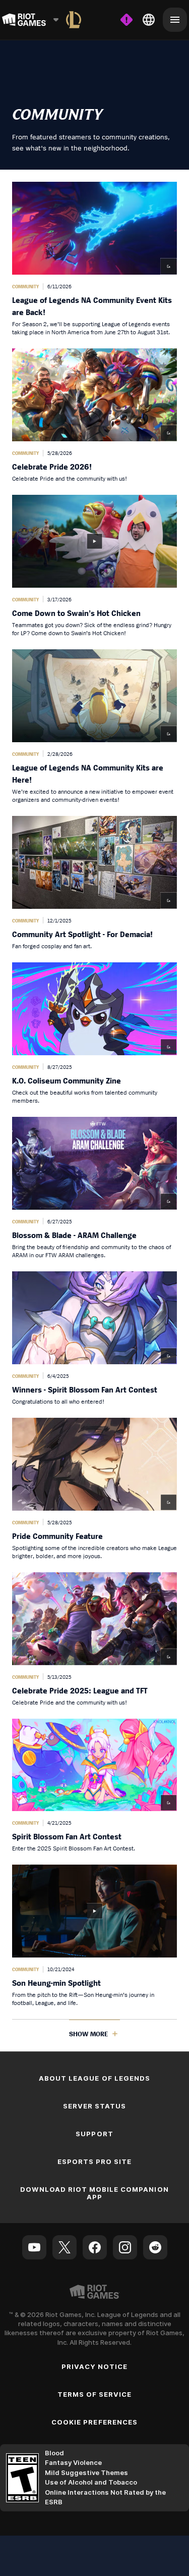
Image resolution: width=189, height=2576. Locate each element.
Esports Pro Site (95, 2161)
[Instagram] (125, 2247)
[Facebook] (95, 2247)
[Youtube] (34, 2247)
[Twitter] (65, 2247)
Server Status (95, 2106)
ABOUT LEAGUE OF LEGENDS (94, 2078)
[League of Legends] (74, 20)
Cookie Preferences (94, 2422)
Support (94, 2134)
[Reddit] (155, 2247)
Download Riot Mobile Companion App (94, 2193)
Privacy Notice (95, 2366)
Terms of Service (95, 2394)
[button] (94, 259)
